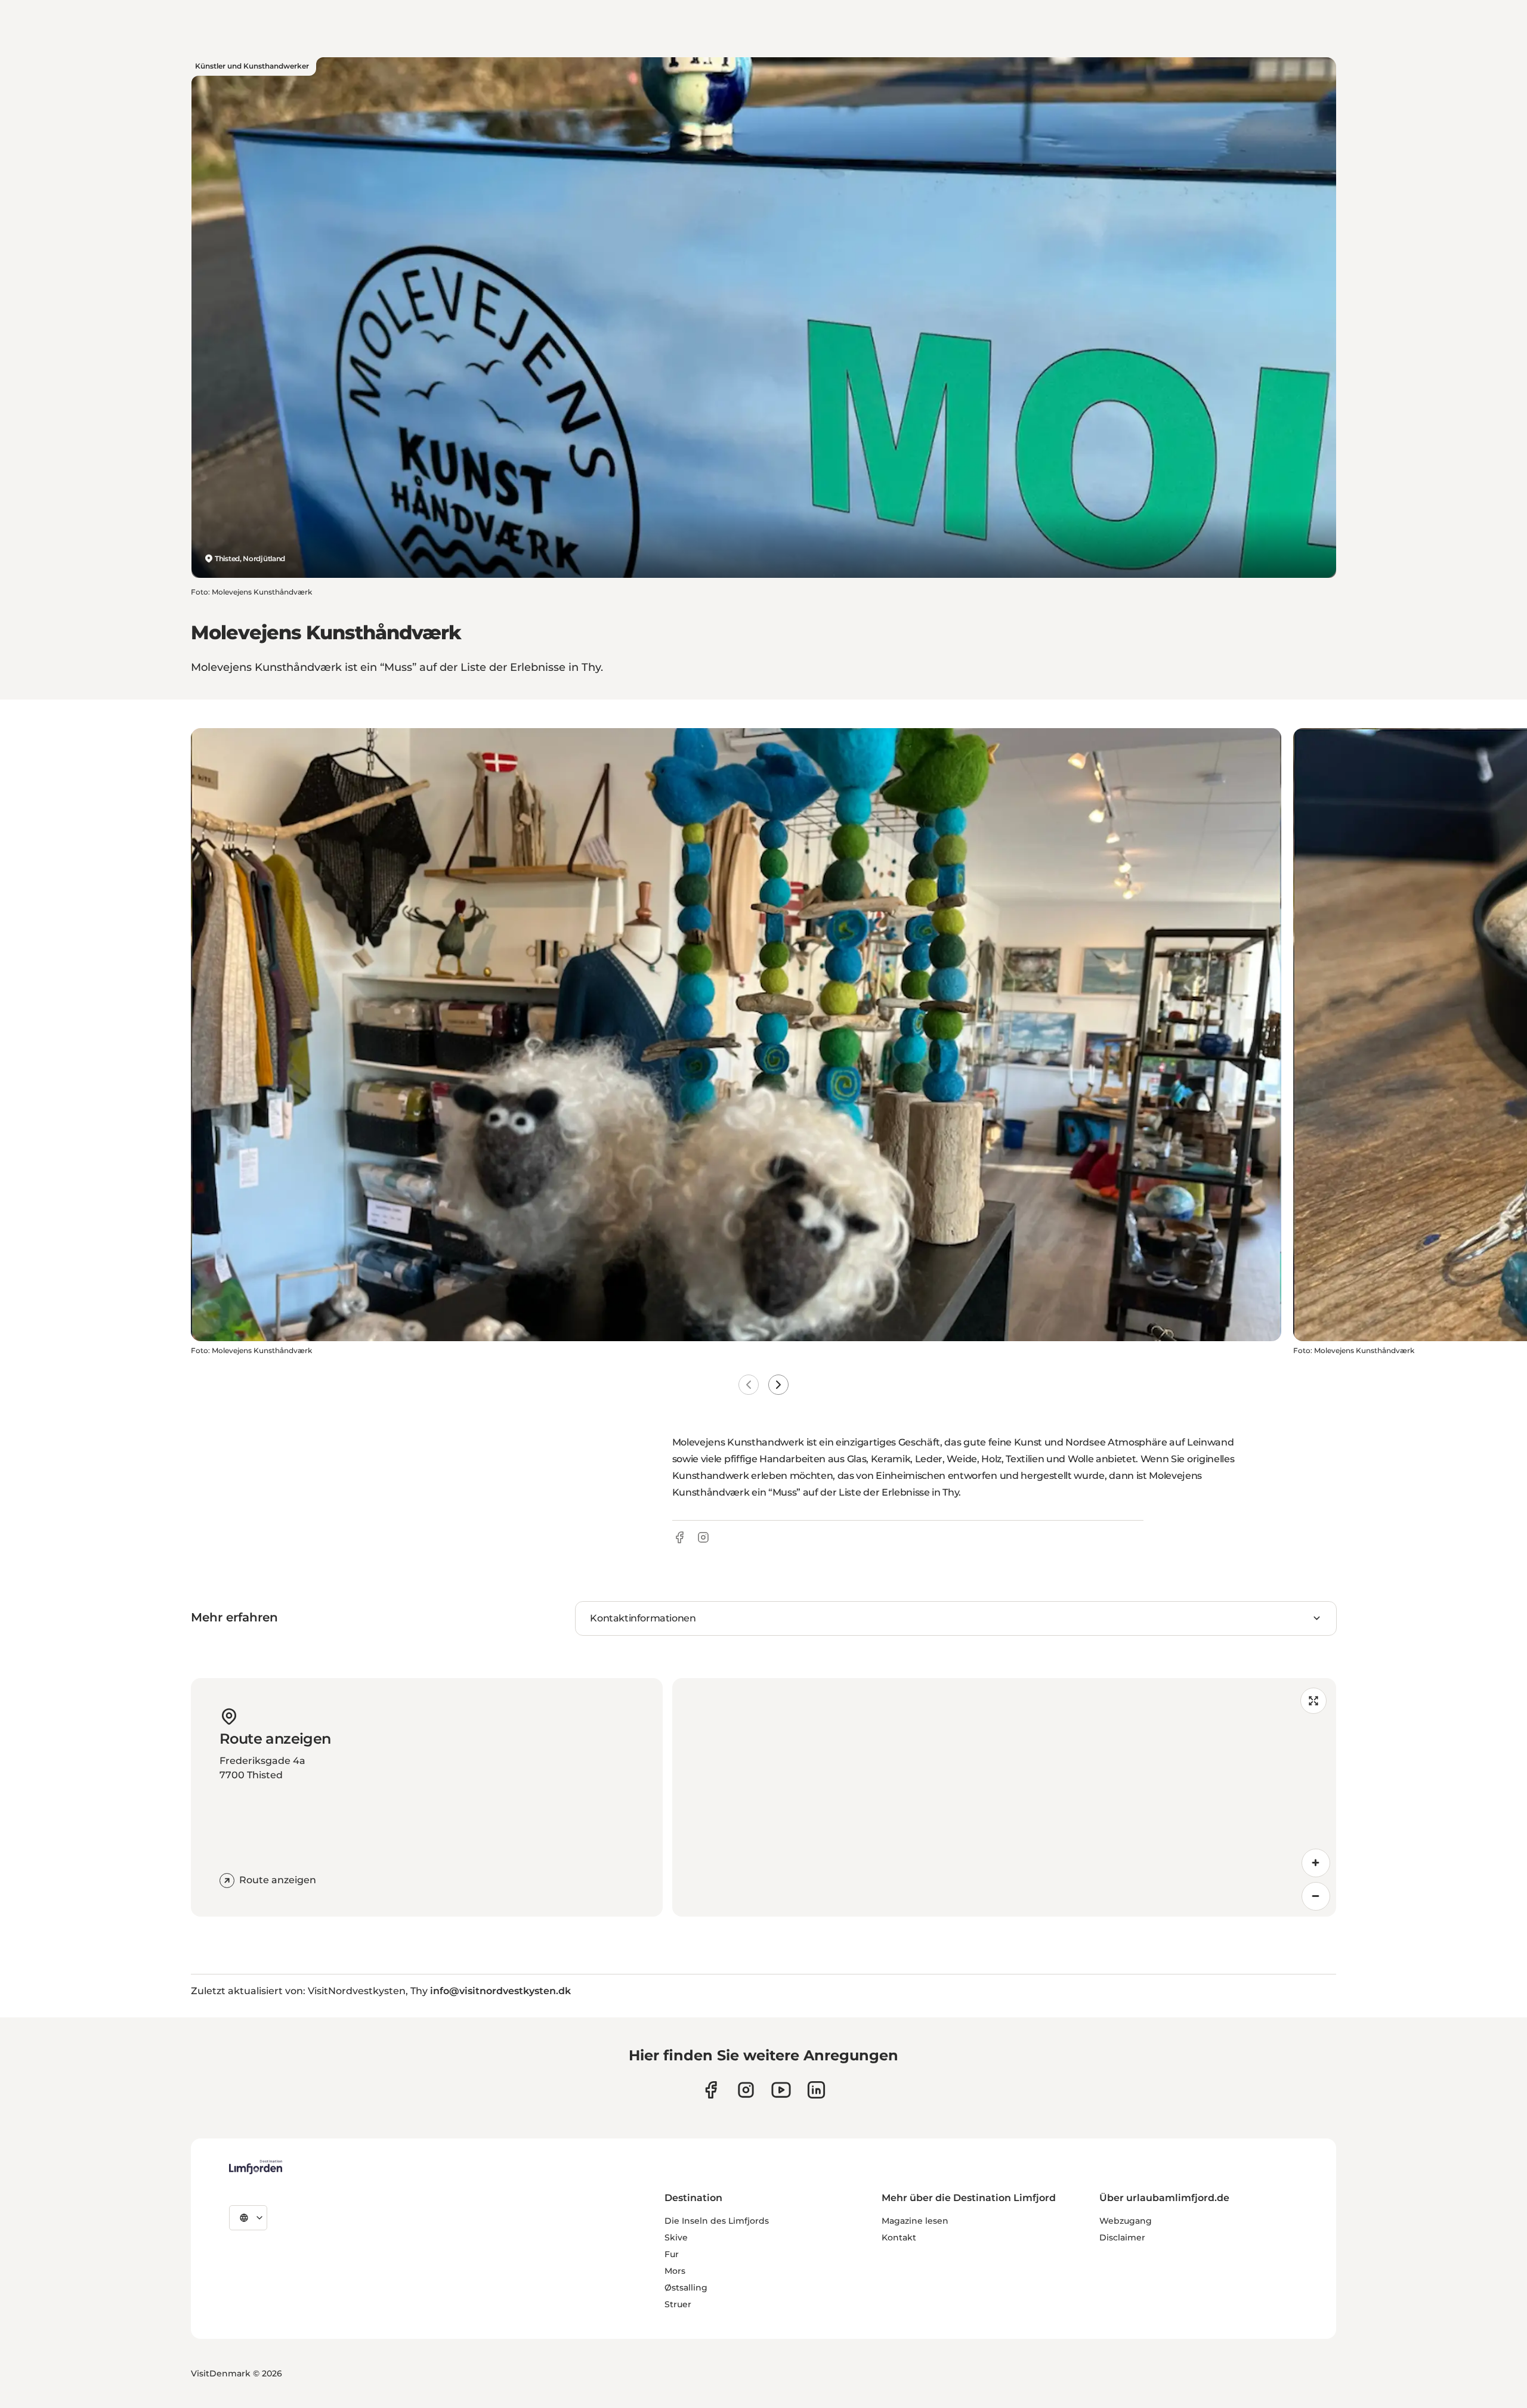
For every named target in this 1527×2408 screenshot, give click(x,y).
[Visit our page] (711, 2090)
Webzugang (1126, 2221)
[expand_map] (1313, 1701)
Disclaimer (1122, 2237)
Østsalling (686, 2288)
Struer (678, 2304)
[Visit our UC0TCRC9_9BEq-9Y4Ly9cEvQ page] (781, 2090)
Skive (676, 2237)
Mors (675, 2271)
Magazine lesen (915, 2221)
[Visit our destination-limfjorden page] (816, 2090)
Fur (672, 2254)
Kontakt (899, 2237)
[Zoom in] (1316, 1863)
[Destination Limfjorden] (256, 2167)
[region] (1004, 1797)
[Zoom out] (1316, 1896)
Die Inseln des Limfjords (717, 2221)
